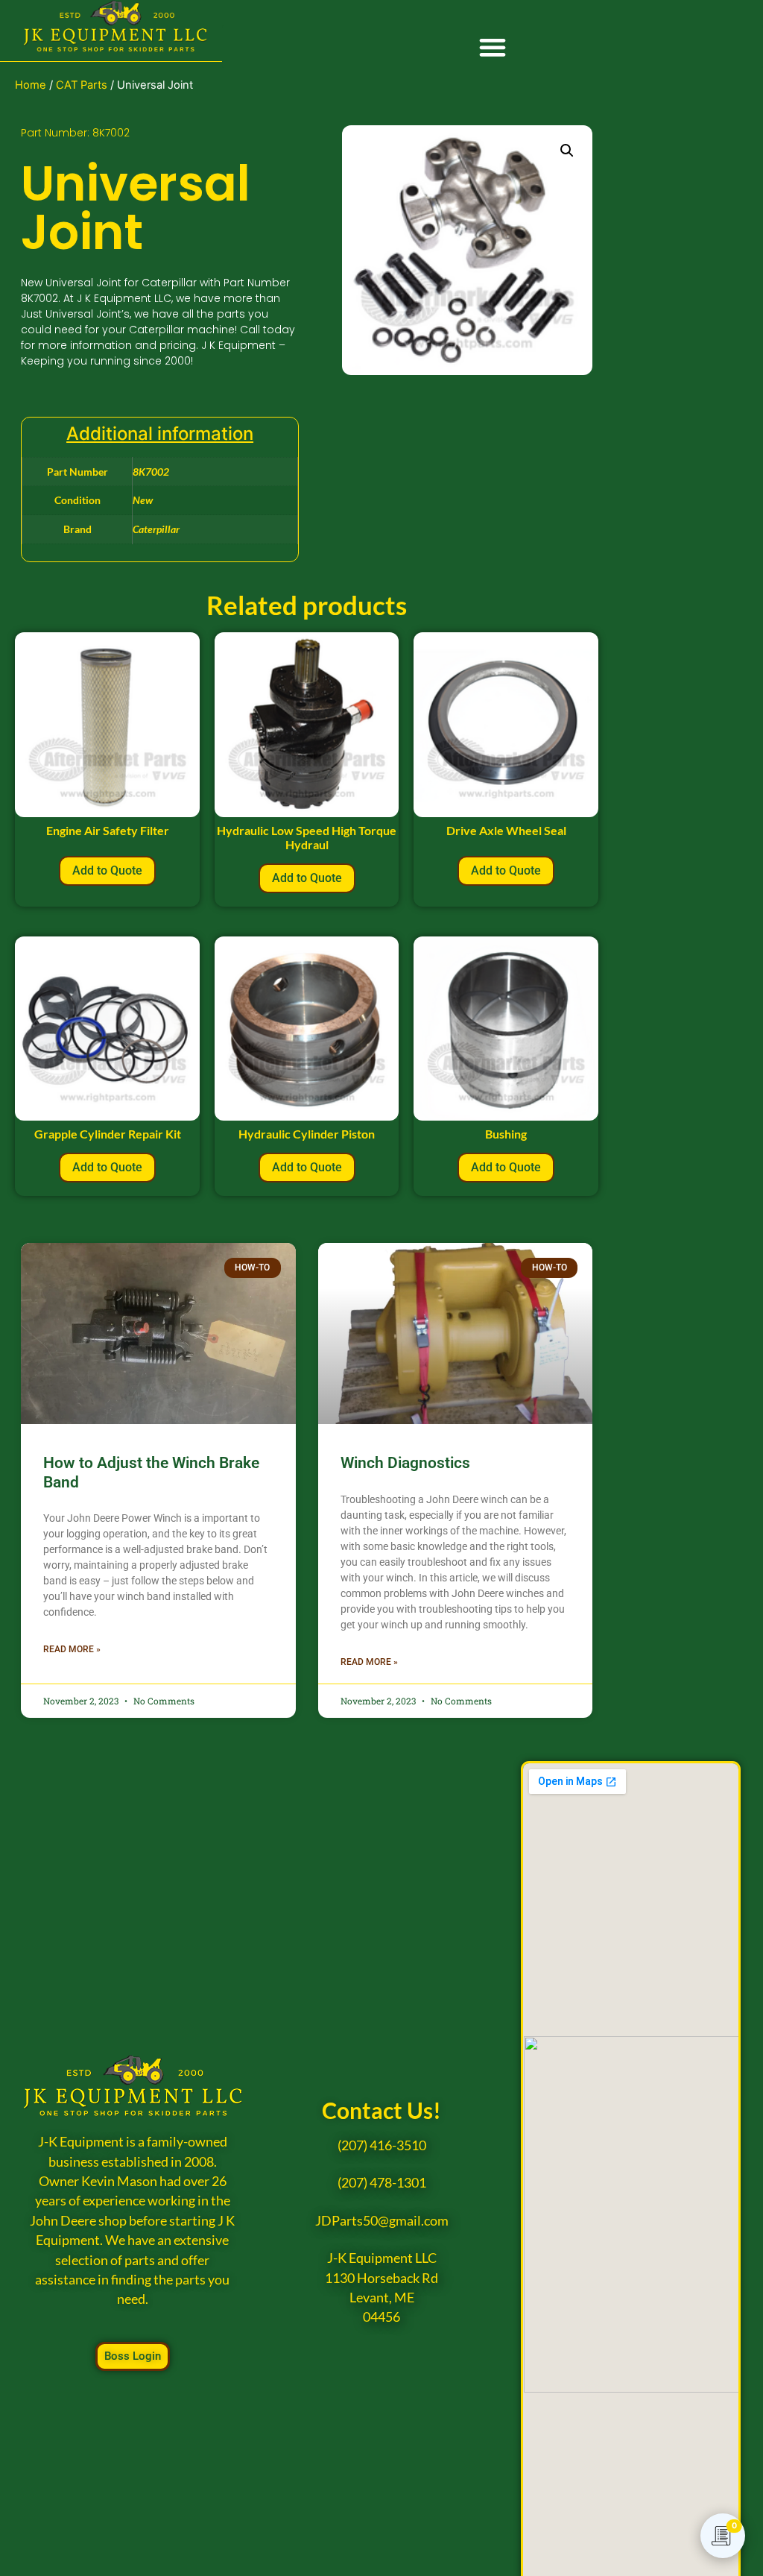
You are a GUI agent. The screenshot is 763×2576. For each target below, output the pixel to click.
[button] (493, 47)
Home (31, 85)
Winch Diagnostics (405, 1463)
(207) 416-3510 (382, 2145)
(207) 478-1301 (382, 2183)
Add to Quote (107, 870)
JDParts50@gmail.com (382, 2221)
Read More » (72, 1649)
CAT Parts (82, 85)
